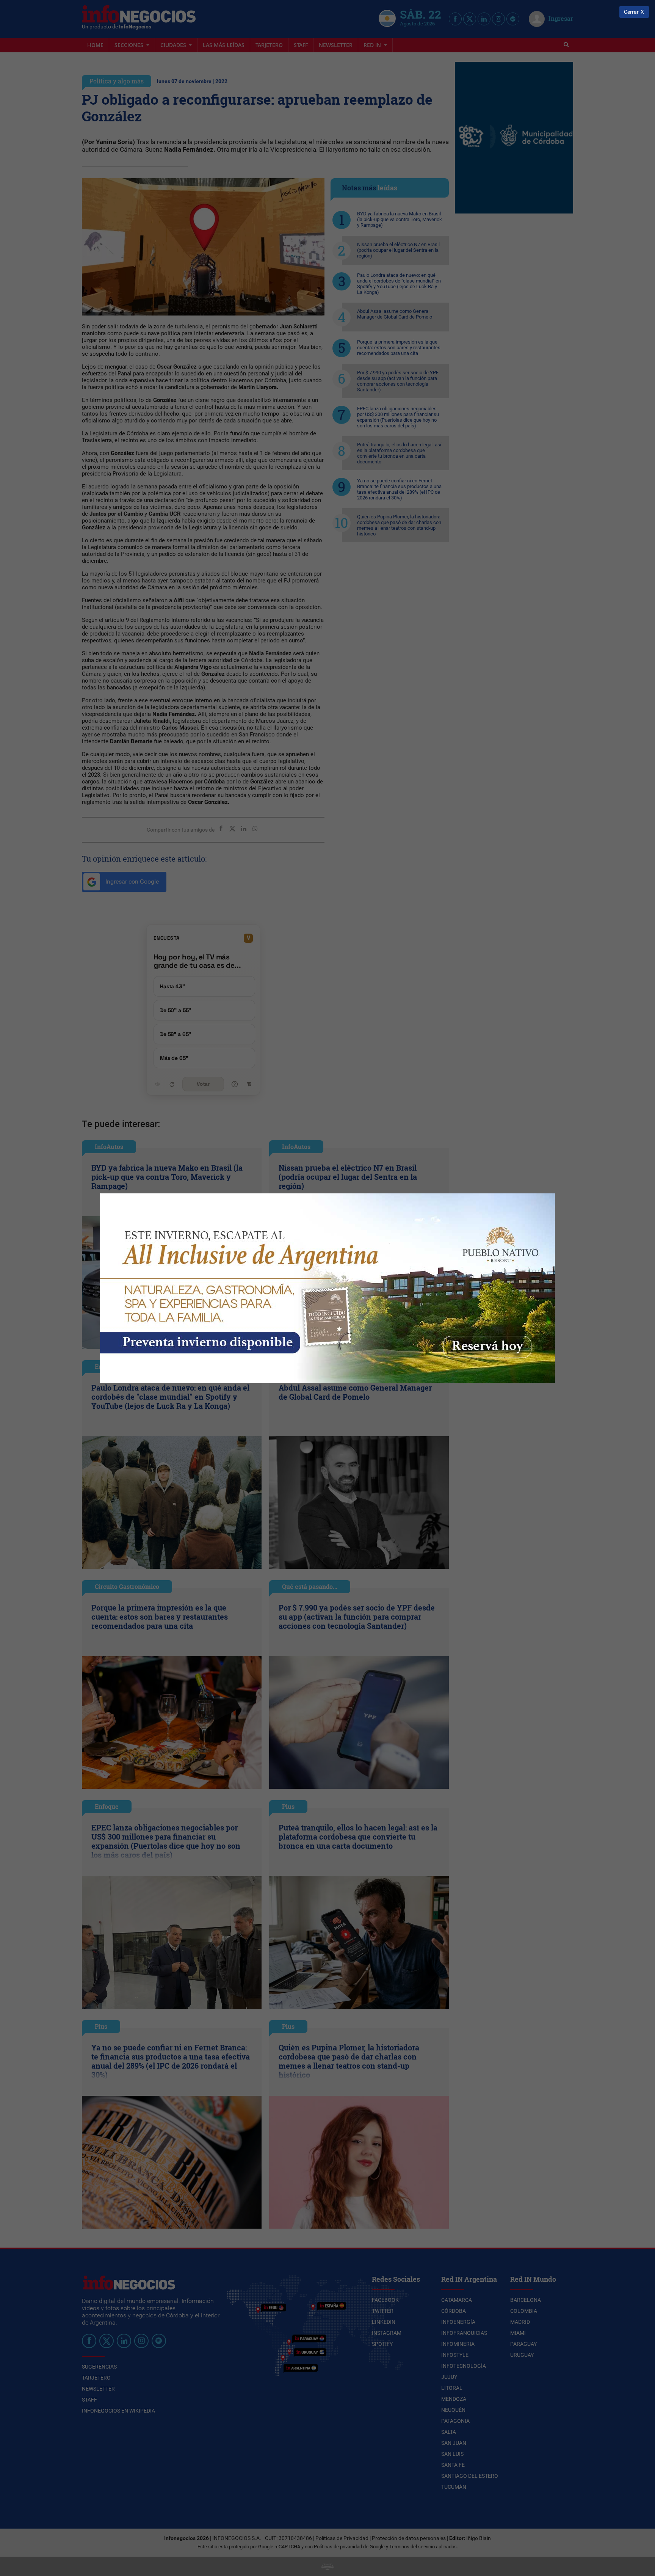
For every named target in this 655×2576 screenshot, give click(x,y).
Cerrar (631, 12)
